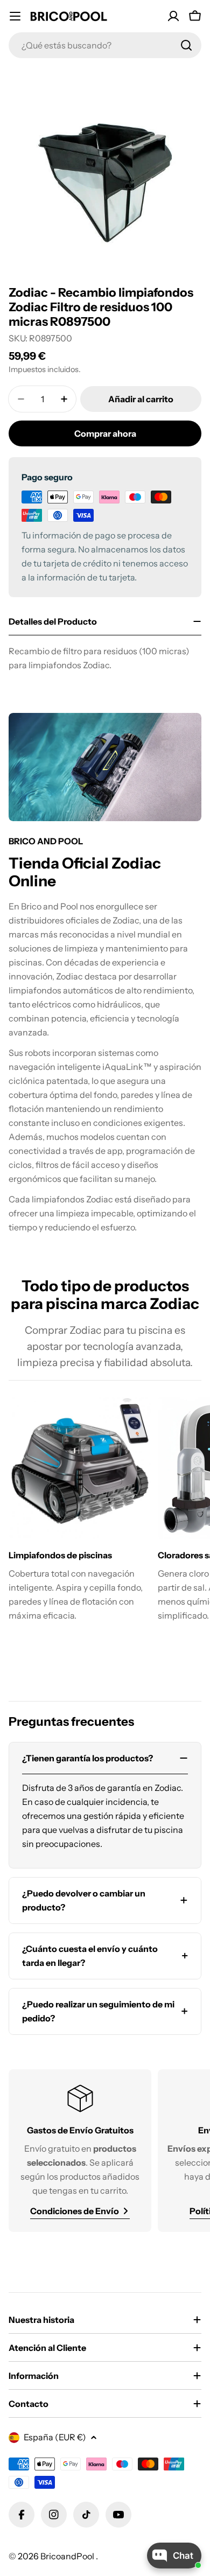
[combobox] (105, 45)
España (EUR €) (55, 2437)
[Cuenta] (173, 16)
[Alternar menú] (15, 16)
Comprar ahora (105, 433)
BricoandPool (68, 2556)
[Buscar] (186, 45)
